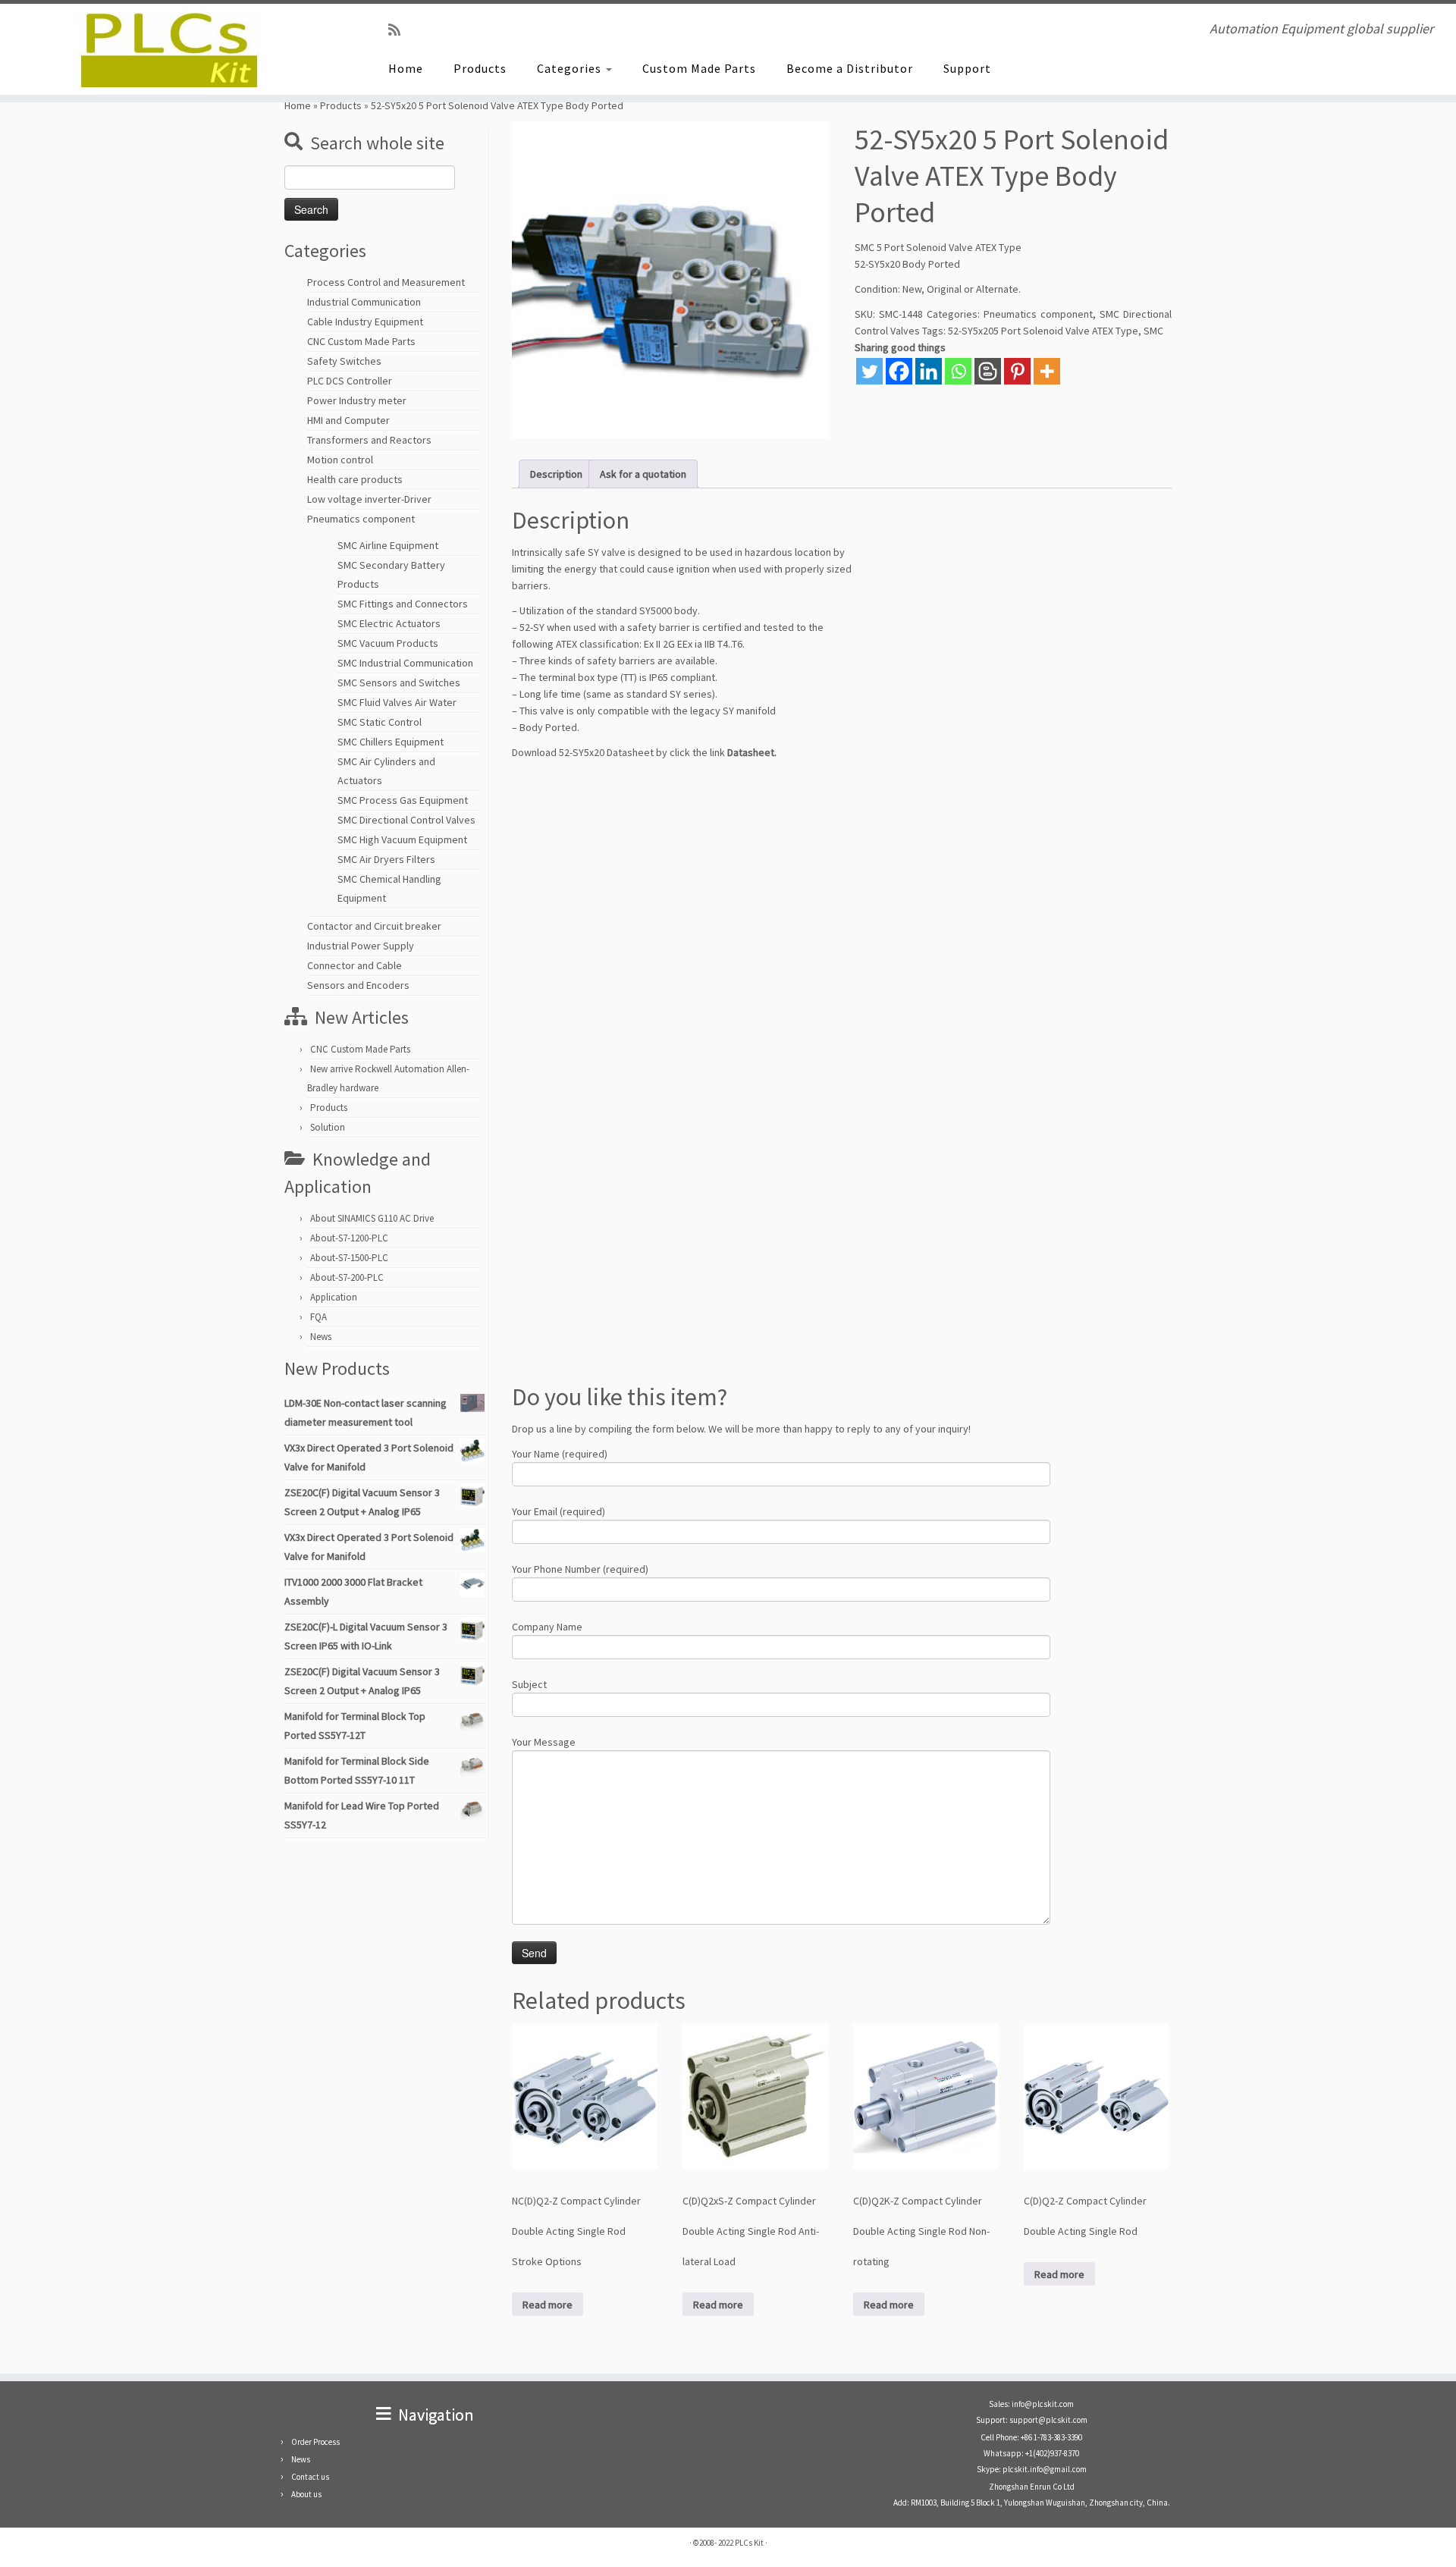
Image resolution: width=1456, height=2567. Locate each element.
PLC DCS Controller (350, 381)
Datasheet (751, 752)
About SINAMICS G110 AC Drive (372, 1218)
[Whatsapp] (958, 371)
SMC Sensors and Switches (399, 683)
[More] (1047, 371)
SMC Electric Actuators (389, 623)
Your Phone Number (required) (580, 1569)
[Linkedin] (929, 371)
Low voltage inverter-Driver (369, 499)
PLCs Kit (749, 2543)
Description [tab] (556, 474)
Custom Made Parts (699, 68)
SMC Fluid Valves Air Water (397, 702)
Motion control (340, 460)
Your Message (544, 1742)
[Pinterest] (1017, 371)
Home (406, 68)
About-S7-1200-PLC (349, 1238)
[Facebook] (899, 371)
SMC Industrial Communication (405, 663)
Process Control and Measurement (386, 282)
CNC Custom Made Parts (361, 341)
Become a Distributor (850, 68)
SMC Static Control (380, 722)
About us (306, 2494)
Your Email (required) (559, 1511)
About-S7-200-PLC (347, 1277)
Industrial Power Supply (361, 946)
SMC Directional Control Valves (406, 820)
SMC (1153, 331)
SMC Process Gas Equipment (403, 800)
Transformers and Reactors (369, 440)
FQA (318, 1317)
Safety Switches (344, 361)
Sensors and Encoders (358, 985)
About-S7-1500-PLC (349, 1258)
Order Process (315, 2442)
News (321, 1337)
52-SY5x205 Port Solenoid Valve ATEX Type (1043, 331)
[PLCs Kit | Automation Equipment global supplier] (168, 49)
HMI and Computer (348, 420)
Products (480, 68)
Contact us (310, 2477)
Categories (571, 68)
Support (967, 68)
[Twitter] (869, 371)
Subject (529, 1684)
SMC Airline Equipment (388, 545)
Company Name (547, 1627)
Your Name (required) (560, 1454)
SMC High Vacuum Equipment (402, 839)
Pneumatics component (361, 519)
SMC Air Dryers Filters (386, 859)
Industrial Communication (364, 302)
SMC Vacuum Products (388, 643)
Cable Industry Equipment (365, 322)
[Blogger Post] (988, 371)
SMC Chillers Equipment (391, 742)
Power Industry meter (357, 400)
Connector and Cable (355, 965)
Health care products (355, 479)
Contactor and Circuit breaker (374, 926)
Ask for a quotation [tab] (643, 474)
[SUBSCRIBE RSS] (399, 30)
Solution (328, 1127)
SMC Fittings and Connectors (403, 604)
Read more (548, 2305)
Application (334, 1297)
